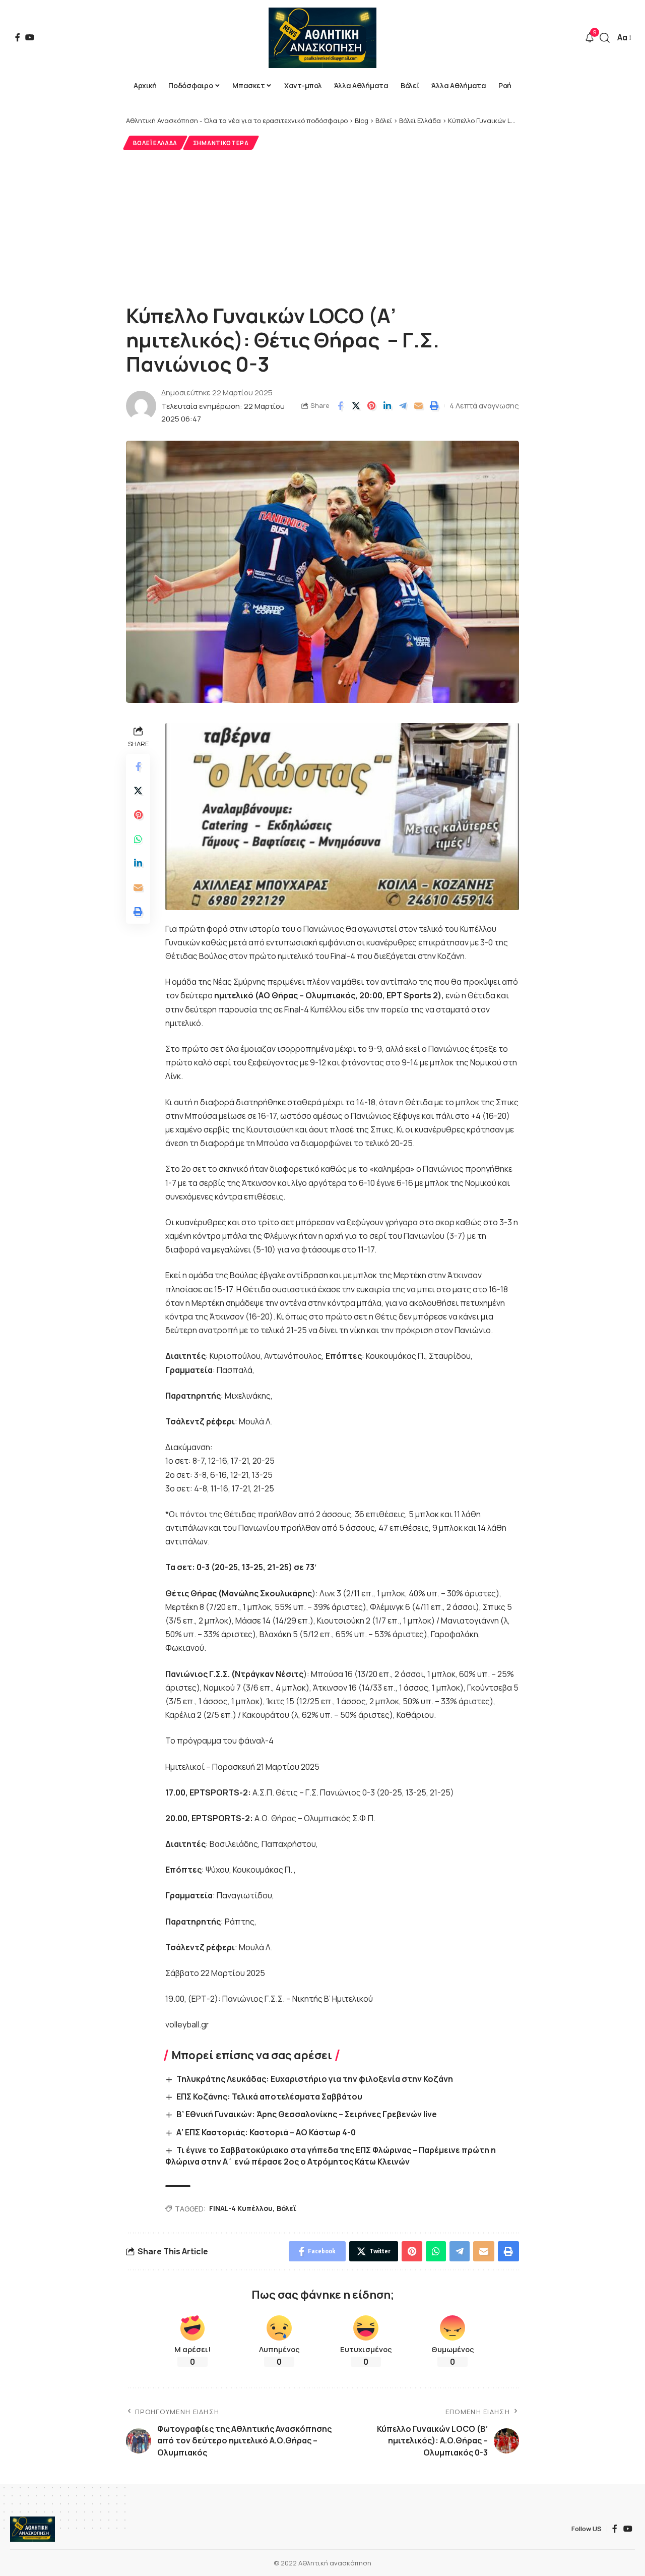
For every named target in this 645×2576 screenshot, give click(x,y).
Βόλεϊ (286, 2208)
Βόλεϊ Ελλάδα (155, 143)
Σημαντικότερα (221, 143)
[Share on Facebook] (340, 406)
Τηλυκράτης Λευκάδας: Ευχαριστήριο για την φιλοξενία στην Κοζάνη (315, 2079)
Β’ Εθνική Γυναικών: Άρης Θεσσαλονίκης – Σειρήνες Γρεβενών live (307, 2114)
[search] (605, 38)
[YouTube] (30, 37)
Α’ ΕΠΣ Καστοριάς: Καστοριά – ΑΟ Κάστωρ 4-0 (266, 2132)
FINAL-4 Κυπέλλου (241, 2208)
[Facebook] (18, 37)
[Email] (418, 406)
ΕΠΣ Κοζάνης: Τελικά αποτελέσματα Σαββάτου (269, 2096)
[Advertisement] (322, 225)
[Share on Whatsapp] (138, 840)
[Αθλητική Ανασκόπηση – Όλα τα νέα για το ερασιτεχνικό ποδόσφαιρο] (33, 2529)
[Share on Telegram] (403, 406)
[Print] (434, 406)
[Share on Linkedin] (387, 406)
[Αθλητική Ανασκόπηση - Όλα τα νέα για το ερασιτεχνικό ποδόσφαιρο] (322, 38)
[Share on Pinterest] (371, 406)
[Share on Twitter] (356, 406)
